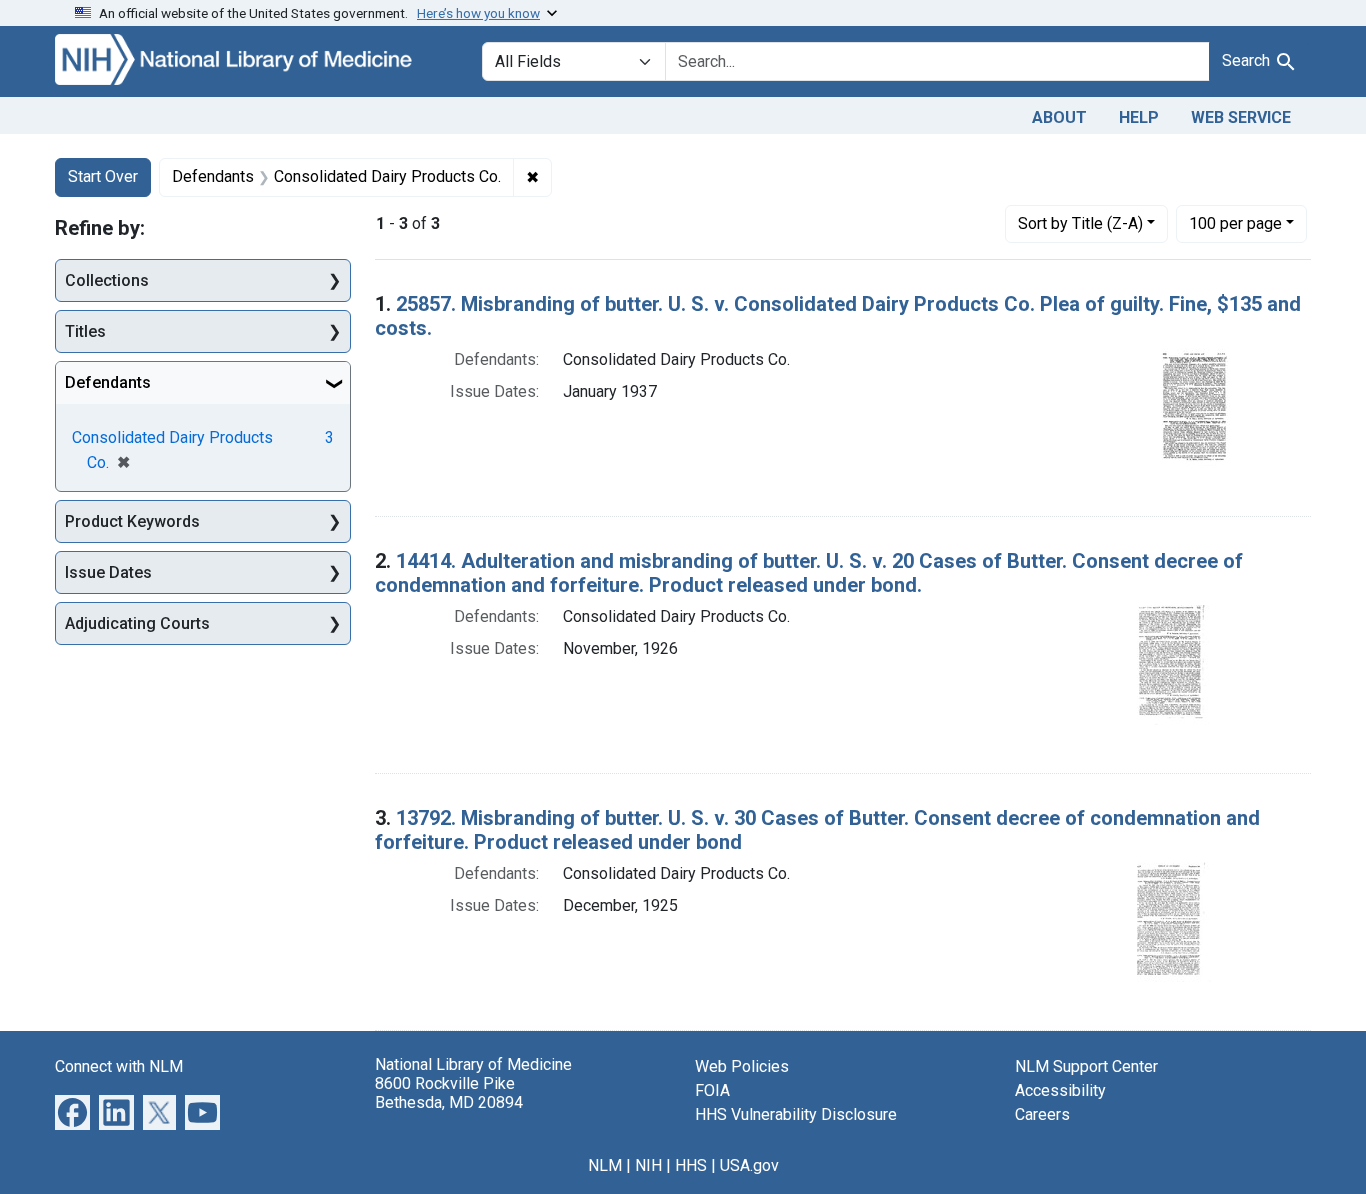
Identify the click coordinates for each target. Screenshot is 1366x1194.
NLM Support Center (1086, 1066)
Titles (85, 331)
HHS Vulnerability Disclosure (796, 1114)
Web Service (1241, 117)
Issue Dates (108, 572)
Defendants (108, 382)
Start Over (103, 176)
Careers (1042, 1114)
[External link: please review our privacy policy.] (72, 1110)
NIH (648, 1165)
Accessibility (1060, 1090)
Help (1139, 117)
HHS (691, 1165)
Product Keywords (132, 521)
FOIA (712, 1090)
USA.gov (749, 1165)
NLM (605, 1165)
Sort (1080, 223)
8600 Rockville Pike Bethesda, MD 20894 (449, 1093)
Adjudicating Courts (137, 623)
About (1059, 117)
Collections (107, 280)
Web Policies (742, 1066)
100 (1235, 223)
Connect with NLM (119, 1066)
